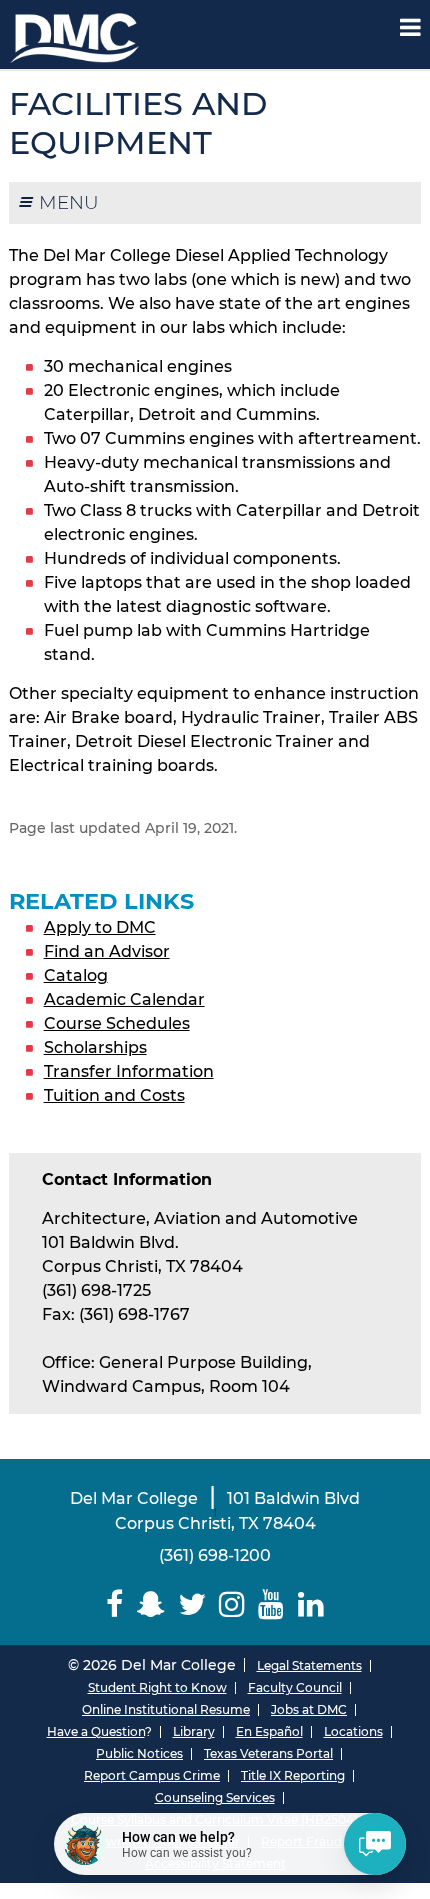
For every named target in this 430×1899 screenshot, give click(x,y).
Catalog (76, 975)
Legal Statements (309, 1665)
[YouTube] (271, 1604)
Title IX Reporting (293, 1775)
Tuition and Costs (114, 1095)
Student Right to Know (157, 1687)
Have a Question (96, 1731)
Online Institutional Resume (166, 1709)
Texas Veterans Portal (268, 1753)
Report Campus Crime (152, 1775)
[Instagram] (232, 1604)
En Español (269, 1731)
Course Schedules (117, 1023)
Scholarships (95, 1047)
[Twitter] (191, 1604)
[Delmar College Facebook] (115, 1604)
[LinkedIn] (310, 1604)
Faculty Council (295, 1687)
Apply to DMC (100, 927)
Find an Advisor (107, 951)
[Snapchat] (150, 1604)
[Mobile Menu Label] (410, 27)
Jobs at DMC (309, 1709)
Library (194, 1731)
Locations (353, 1731)
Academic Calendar (124, 999)
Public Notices (139, 1753)
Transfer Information (129, 1071)
